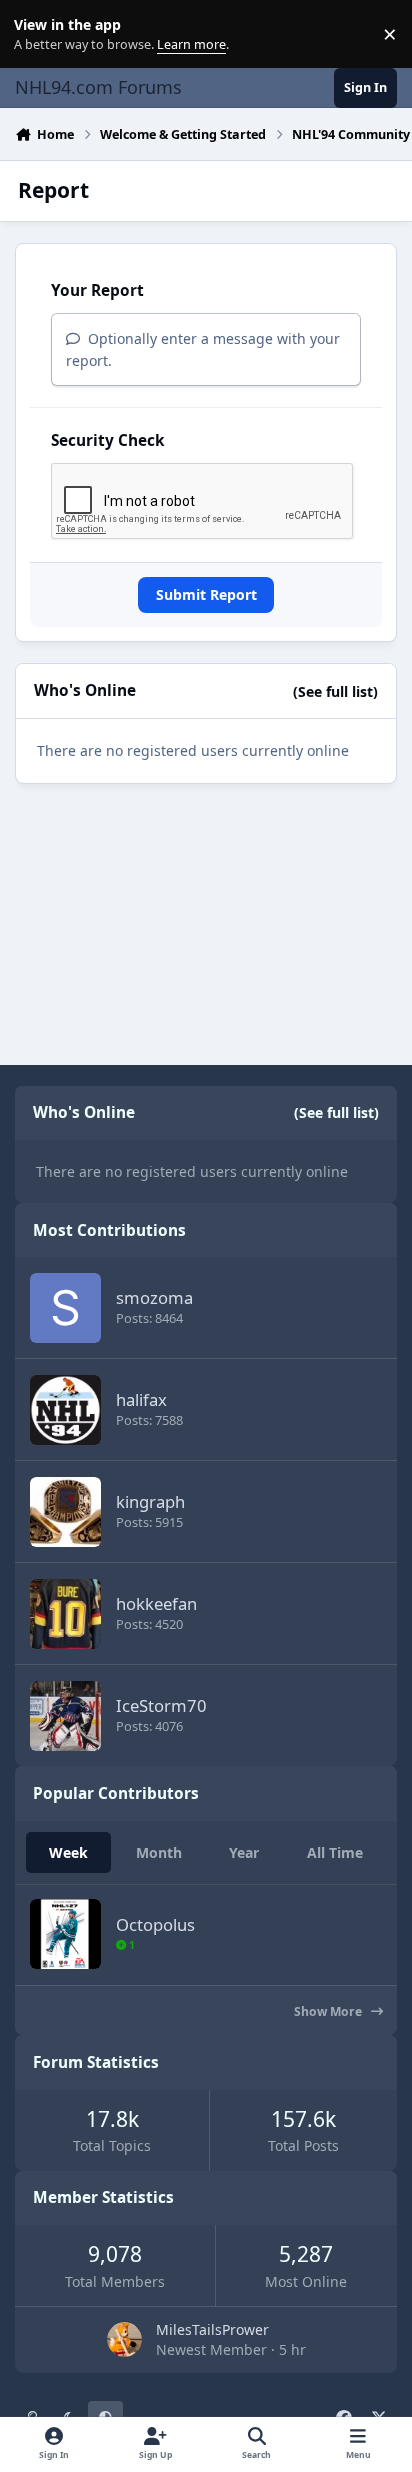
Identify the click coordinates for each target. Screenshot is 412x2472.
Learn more (38, 34)
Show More (329, 2011)
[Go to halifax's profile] (65, 1410)
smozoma (154, 1297)
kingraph (150, 1501)
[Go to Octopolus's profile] (65, 1934)
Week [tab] (68, 1852)
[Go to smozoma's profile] (65, 1308)
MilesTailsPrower (212, 2329)
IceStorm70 (161, 1705)
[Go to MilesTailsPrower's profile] (124, 2339)
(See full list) (335, 691)
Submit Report (206, 594)
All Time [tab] (335, 1852)
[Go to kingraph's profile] (65, 1512)
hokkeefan (156, 1603)
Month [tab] (159, 1852)
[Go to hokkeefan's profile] (65, 1614)
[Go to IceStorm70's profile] (65, 1716)
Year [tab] (244, 1852)
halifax (141, 1399)
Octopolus (155, 1924)
